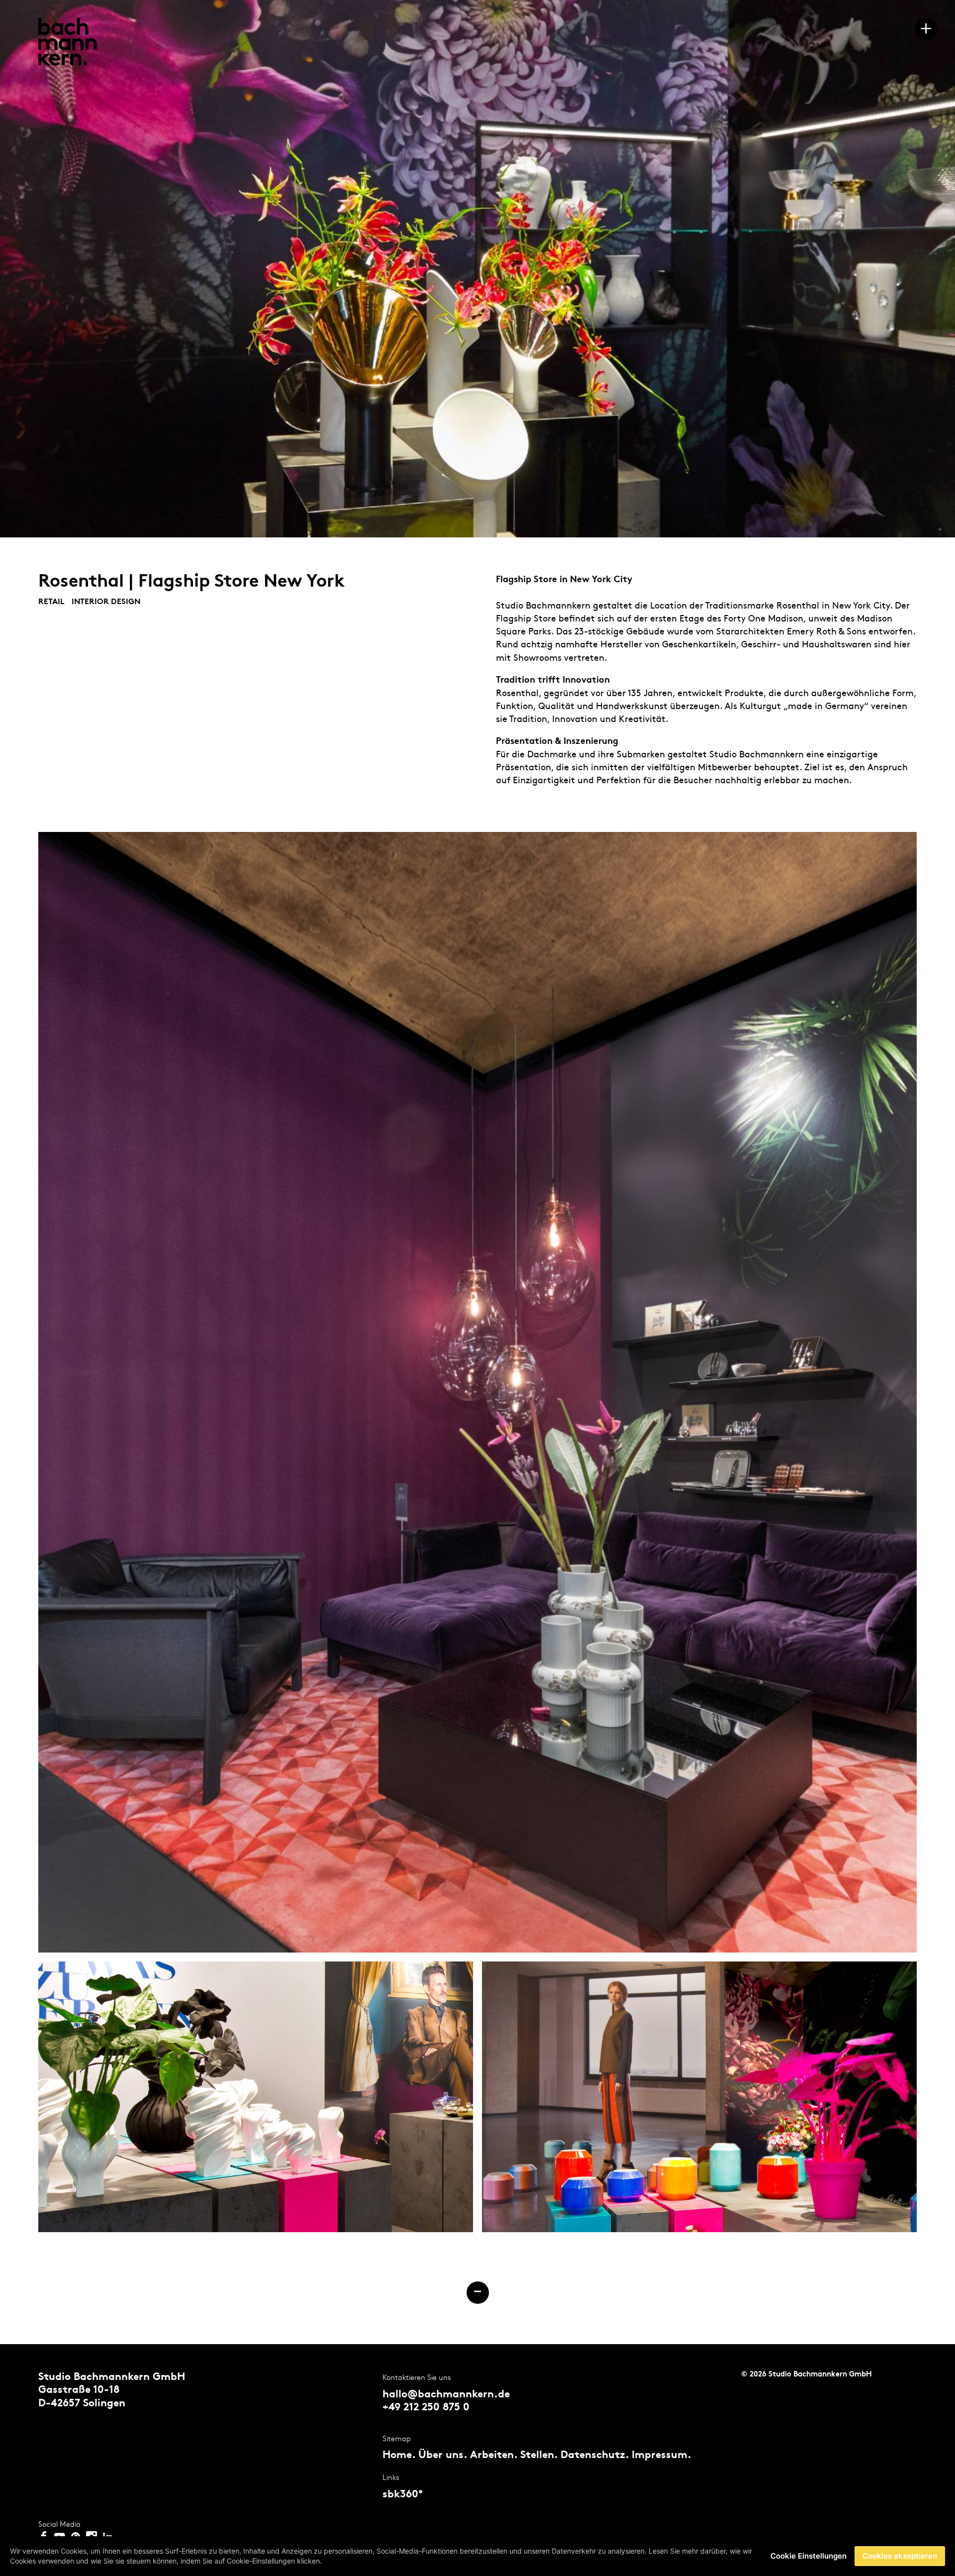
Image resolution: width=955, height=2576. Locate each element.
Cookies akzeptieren (900, 2556)
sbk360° (403, 2495)
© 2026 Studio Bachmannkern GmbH (807, 2375)
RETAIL (52, 602)
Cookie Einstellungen (809, 2556)
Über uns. (443, 2456)
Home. (399, 2456)
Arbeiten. (494, 2456)
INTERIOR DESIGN (106, 602)
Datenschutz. (595, 2456)
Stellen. (539, 2456)
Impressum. (662, 2456)
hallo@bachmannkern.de (446, 2395)
